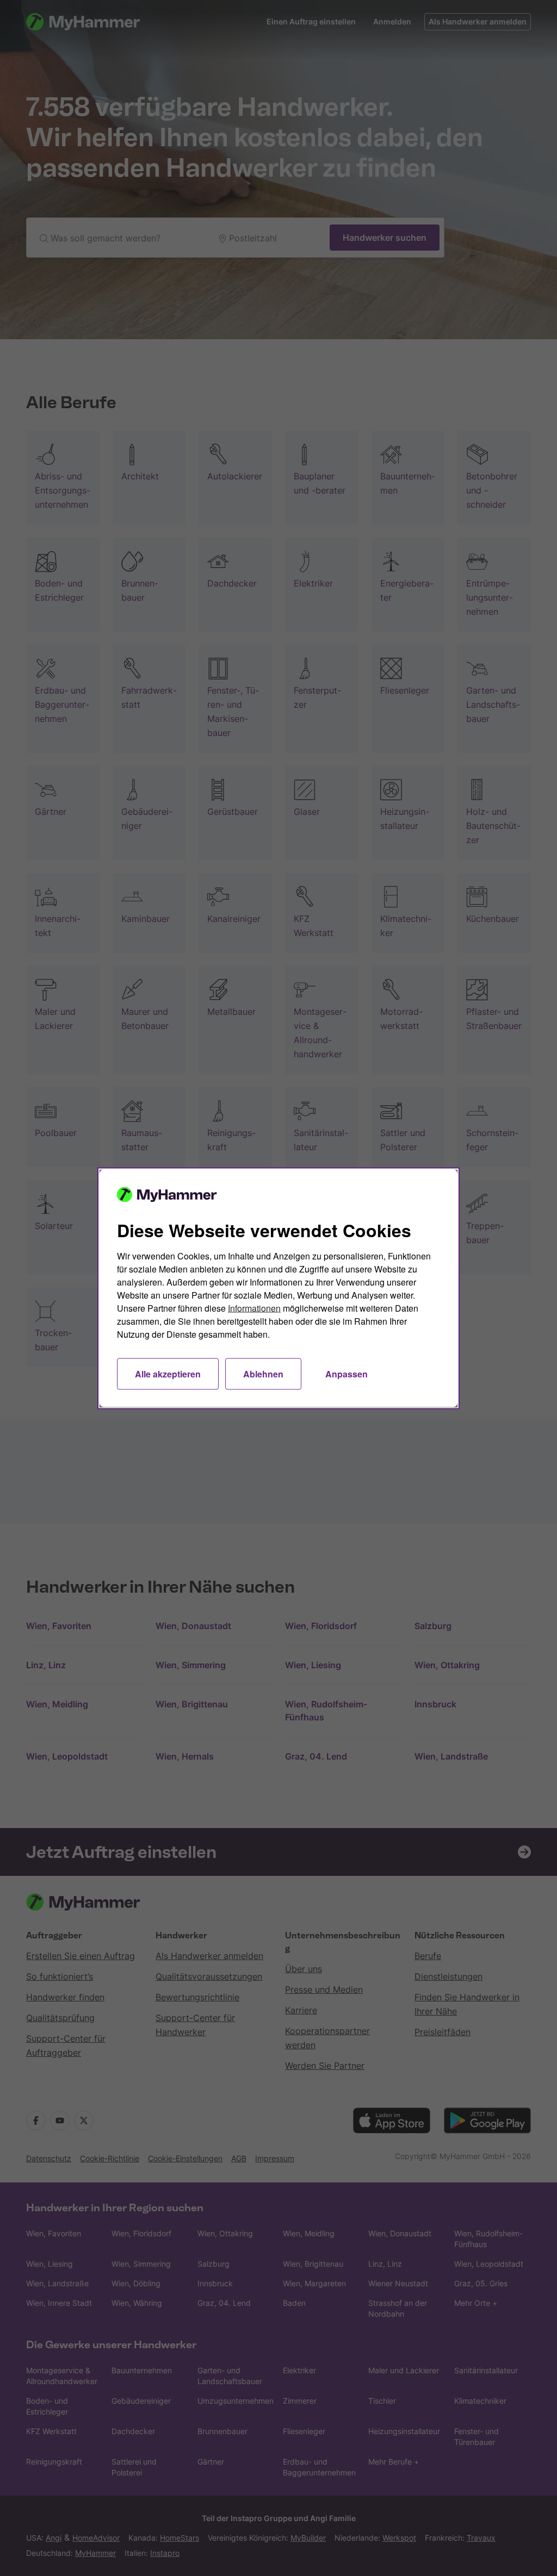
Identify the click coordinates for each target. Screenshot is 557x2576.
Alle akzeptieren (168, 1373)
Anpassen (346, 1373)
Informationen (254, 1308)
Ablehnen (263, 1373)
